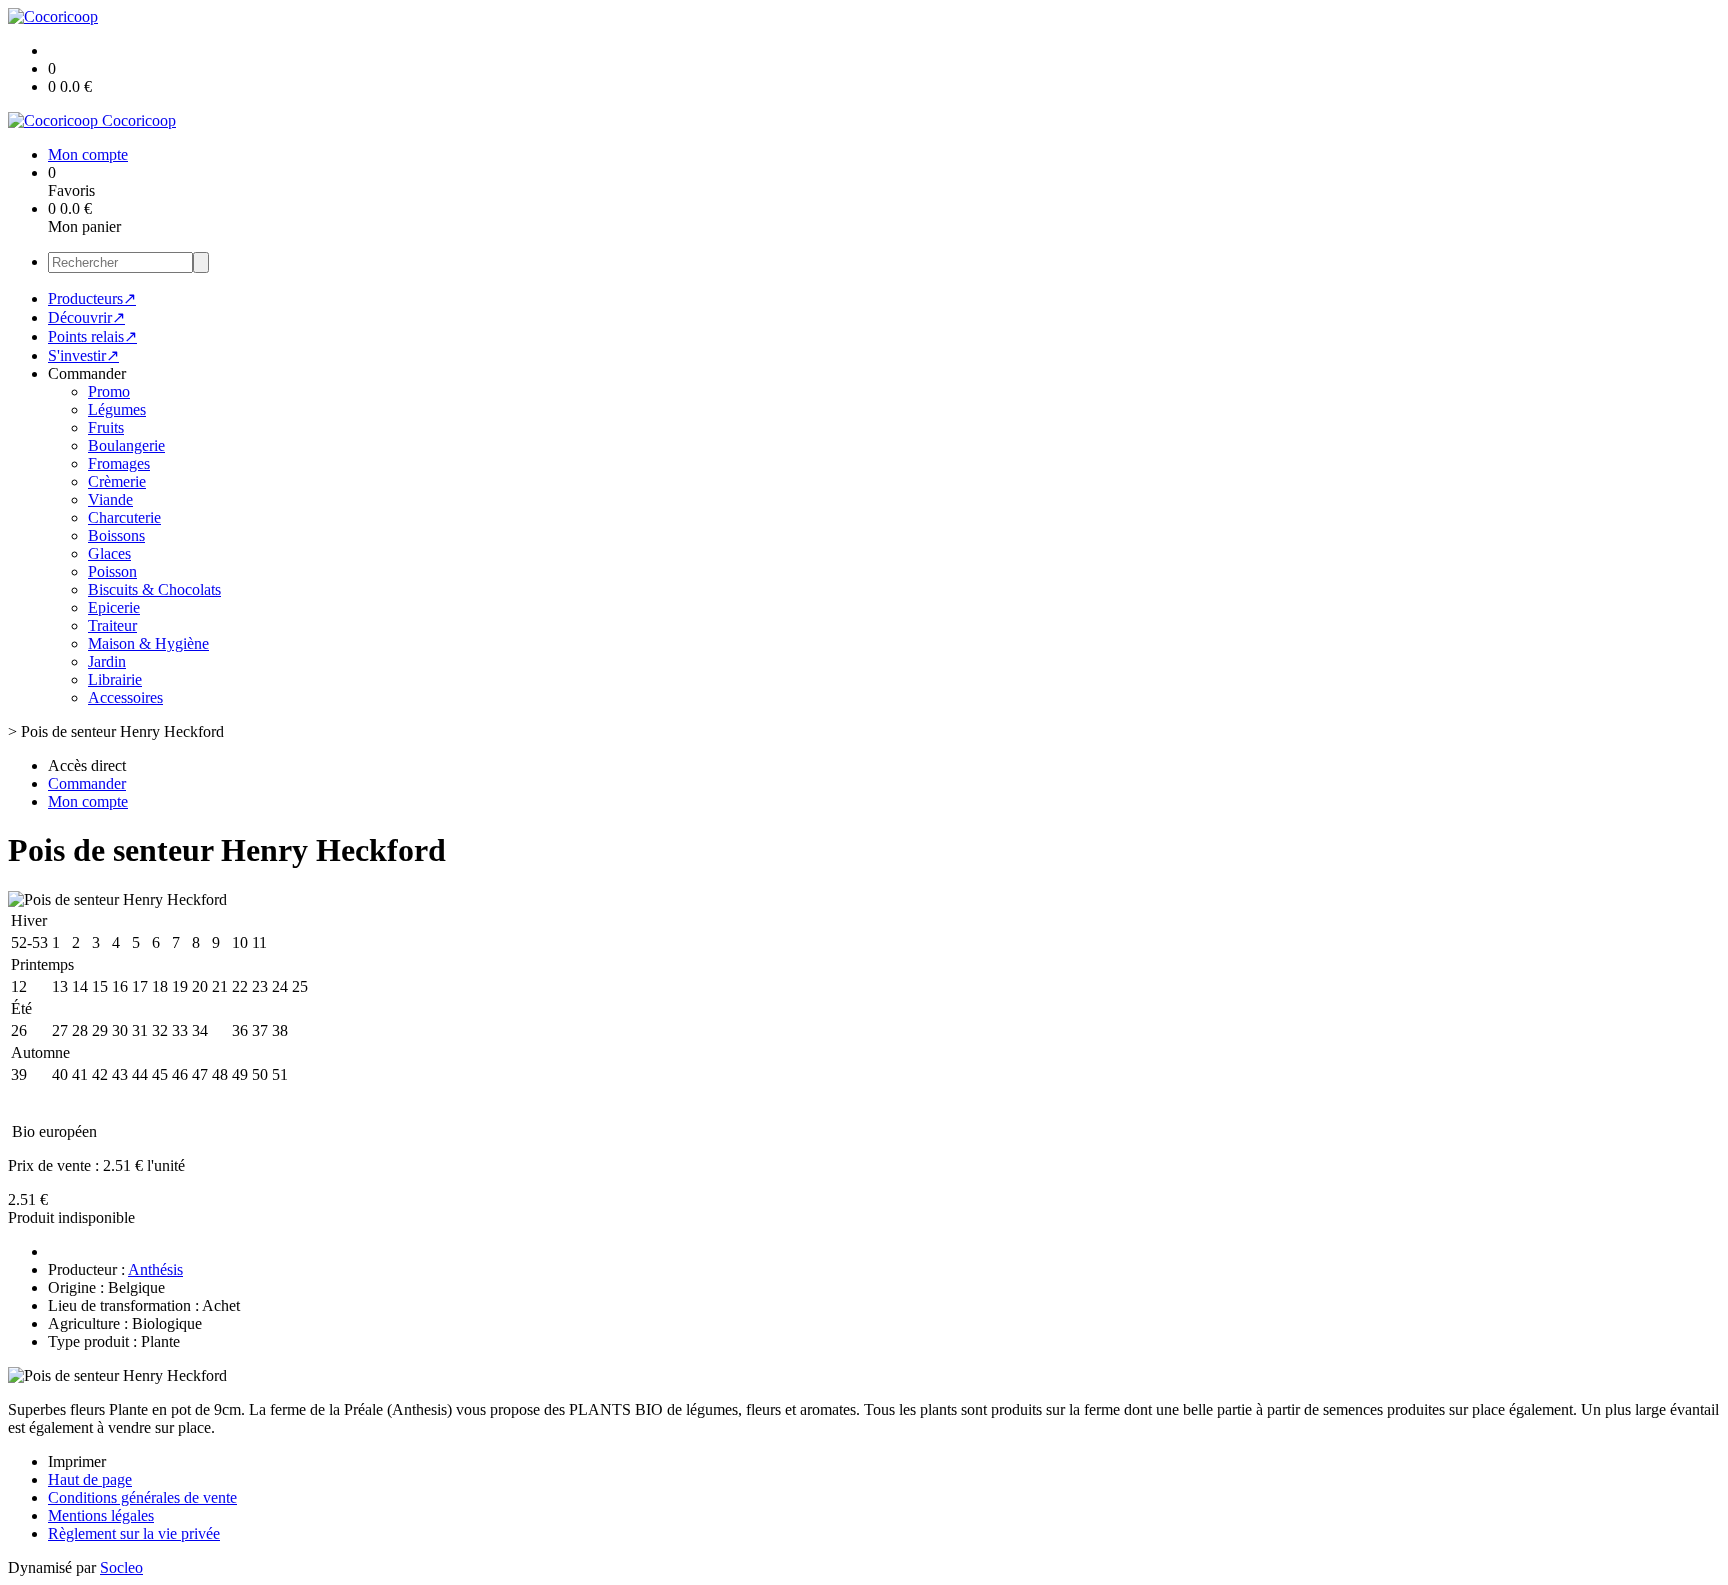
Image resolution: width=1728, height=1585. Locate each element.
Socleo (121, 1567)
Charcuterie (124, 517)
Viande (110, 499)
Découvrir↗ (86, 317)
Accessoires (125, 697)
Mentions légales (101, 1515)
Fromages (119, 463)
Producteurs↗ (92, 298)
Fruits (106, 427)
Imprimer (77, 1461)
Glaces (109, 553)
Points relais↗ (92, 336)
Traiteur (112, 625)
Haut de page (90, 1479)
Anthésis (155, 1269)
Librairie (115, 679)
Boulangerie (126, 445)
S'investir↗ (83, 355)
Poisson (112, 571)
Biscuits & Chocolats (154, 589)
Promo (109, 391)
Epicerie (114, 607)
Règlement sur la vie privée (134, 1533)
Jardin (107, 661)
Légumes (117, 409)
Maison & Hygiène (148, 643)
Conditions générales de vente (142, 1497)
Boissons (116, 535)
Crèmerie (117, 481)
